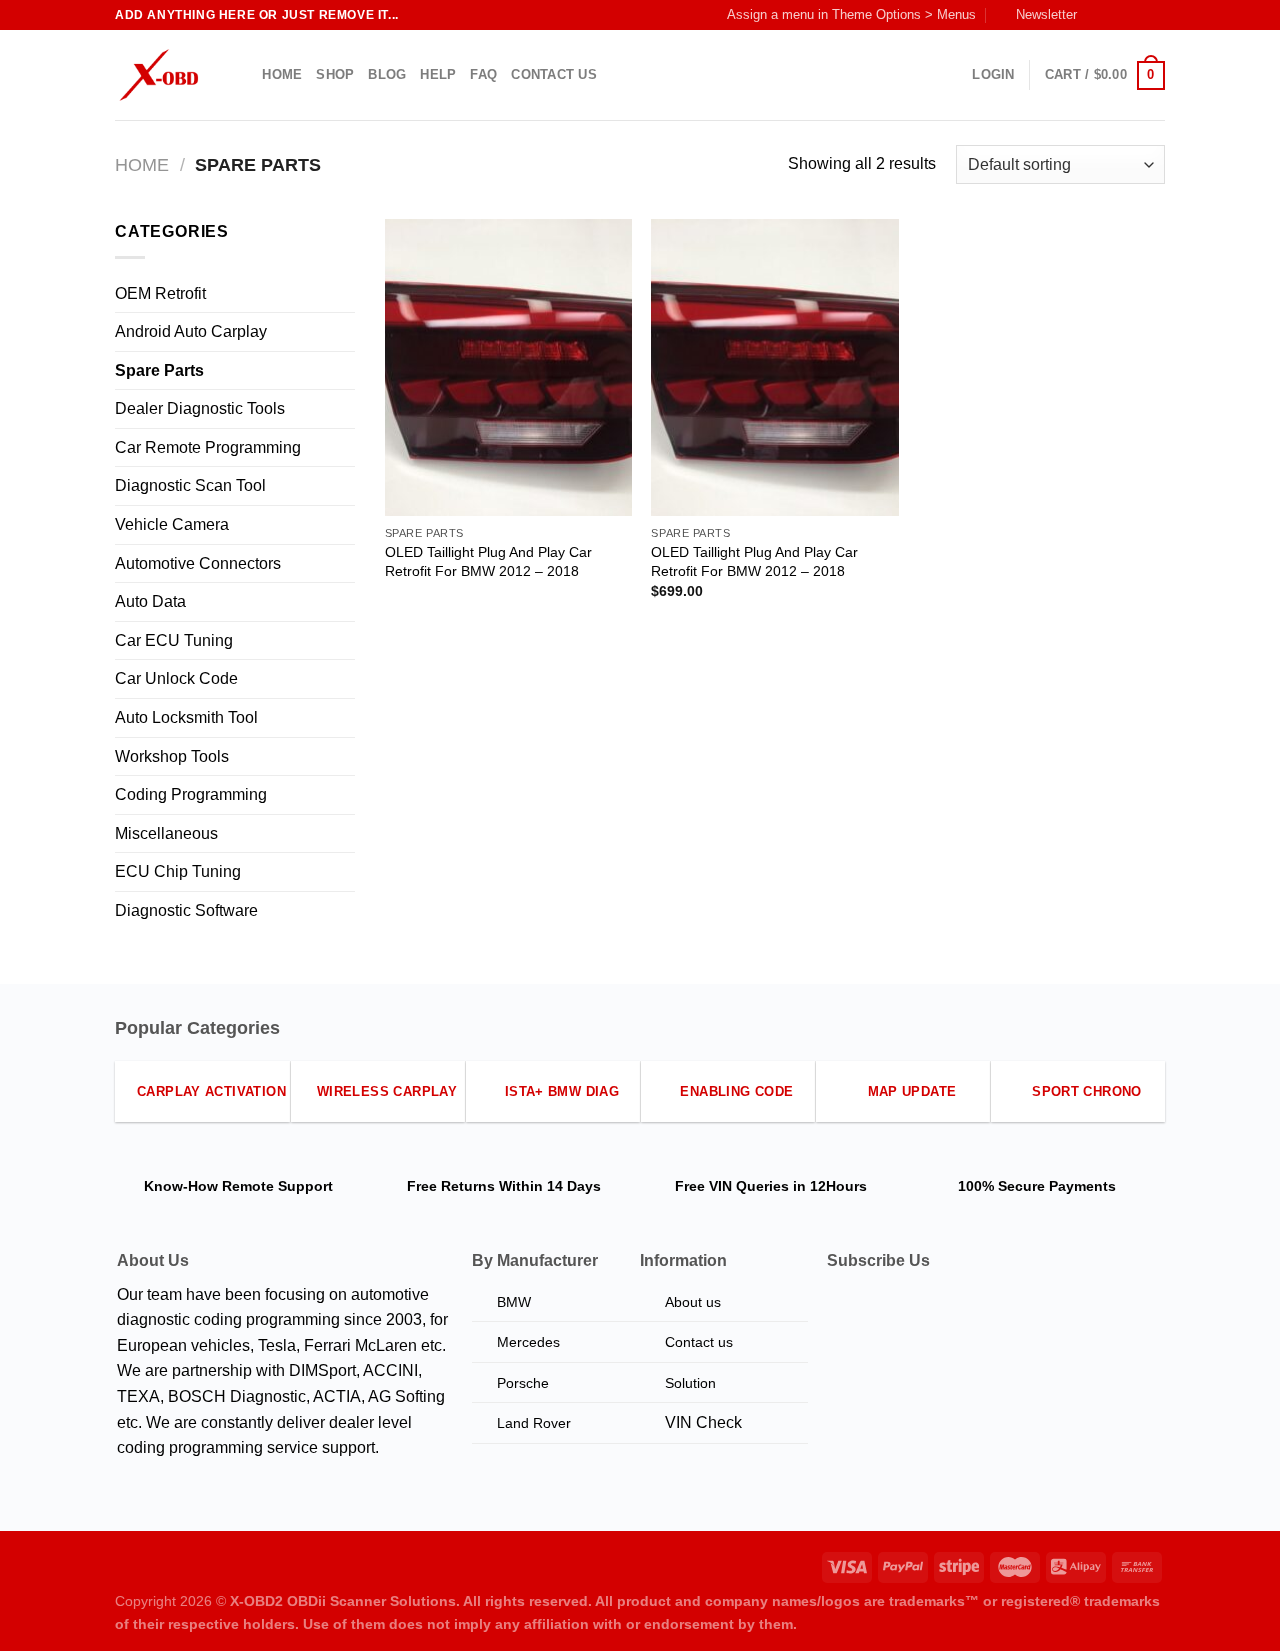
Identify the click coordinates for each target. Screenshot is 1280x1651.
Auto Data (150, 601)
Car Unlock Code (176, 678)
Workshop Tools (172, 756)
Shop (335, 74)
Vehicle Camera (172, 524)
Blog (387, 74)
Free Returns (451, 1186)
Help (438, 74)
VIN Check (703, 1422)
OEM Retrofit (160, 293)
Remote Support (277, 1186)
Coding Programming (191, 794)
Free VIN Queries (732, 1186)
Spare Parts (159, 370)
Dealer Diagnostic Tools (200, 408)
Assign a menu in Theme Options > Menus (851, 14)
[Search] (240, 75)
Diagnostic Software (186, 910)
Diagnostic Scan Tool (190, 485)
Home (282, 74)
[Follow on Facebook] (1098, 15)
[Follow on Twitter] (1136, 15)
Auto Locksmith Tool (186, 717)
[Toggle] (347, 293)
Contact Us (554, 74)
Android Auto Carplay (191, 331)
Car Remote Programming (208, 447)
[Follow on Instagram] (1117, 15)
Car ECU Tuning (174, 640)
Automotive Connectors (198, 563)
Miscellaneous (166, 833)
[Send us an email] (1155, 15)
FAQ (483, 74)
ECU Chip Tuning (178, 871)
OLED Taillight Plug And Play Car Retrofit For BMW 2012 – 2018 (488, 561)
